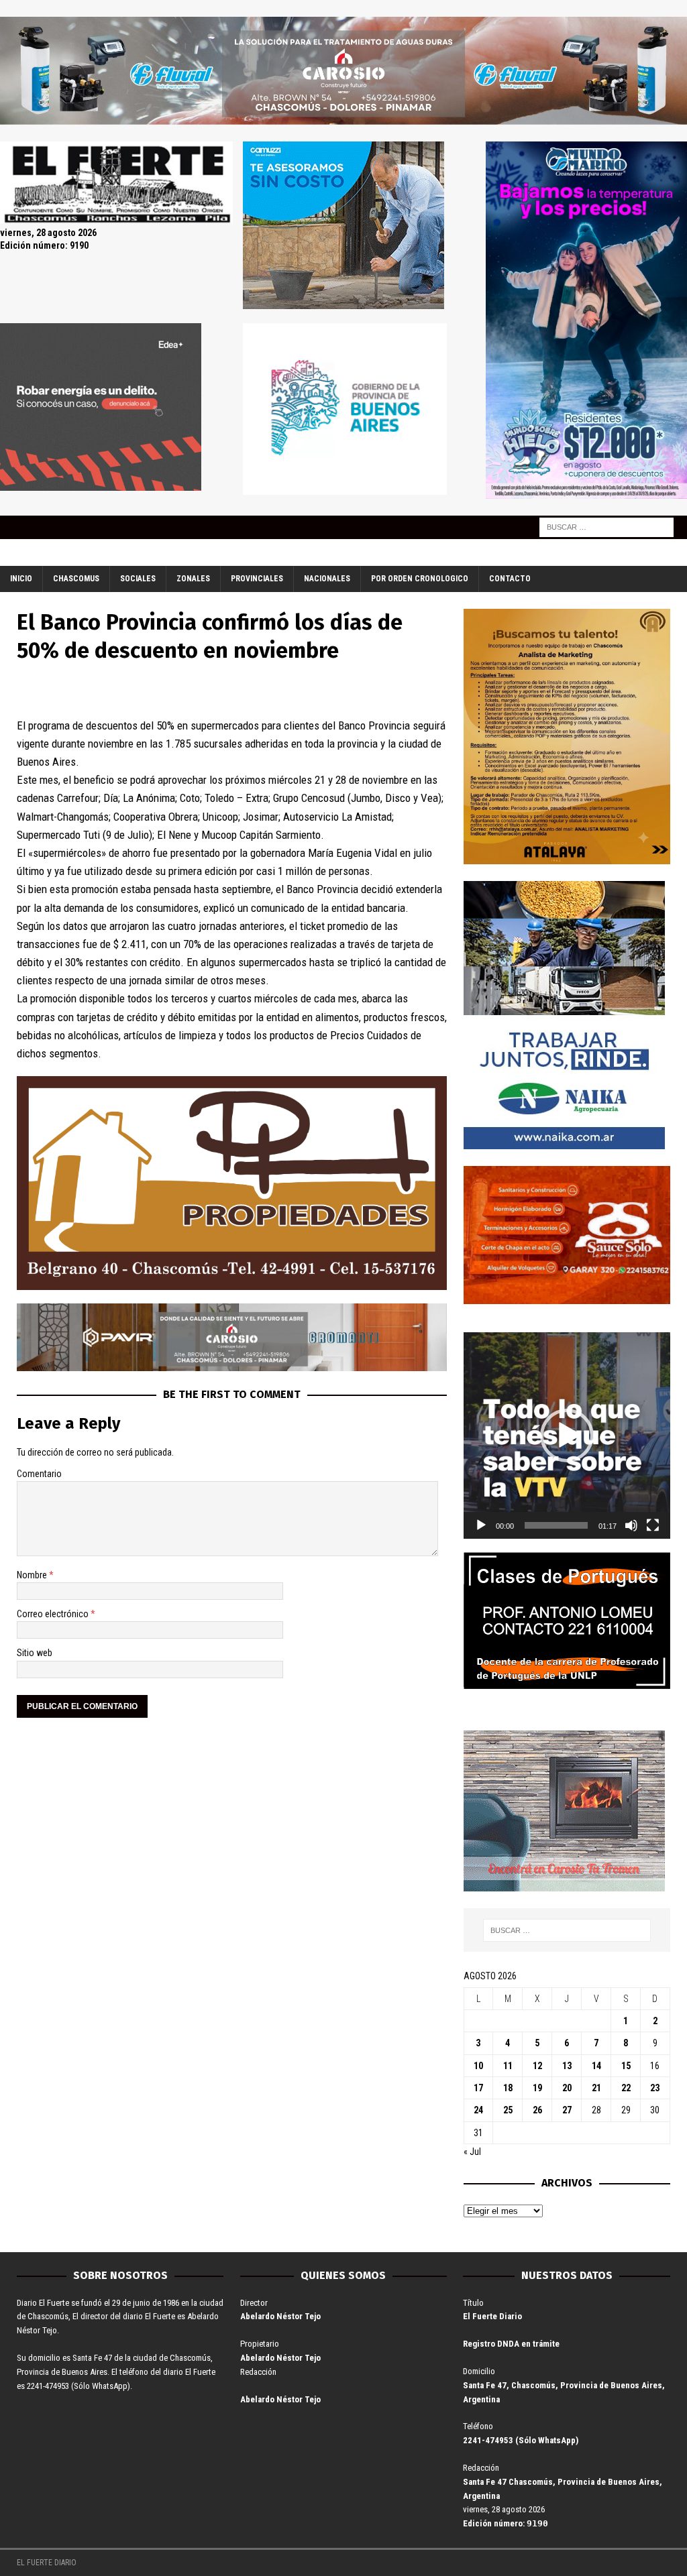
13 (567, 2066)
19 (537, 2088)
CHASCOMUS (76, 579)
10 (478, 2066)
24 (478, 2110)
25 (508, 2110)
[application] (567, 1436)
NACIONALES (327, 579)
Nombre (33, 1575)
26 (537, 2110)
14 (596, 2066)
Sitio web (35, 1653)
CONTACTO (510, 579)
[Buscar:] (606, 526)
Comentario (39, 1474)
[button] (567, 1436)
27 (567, 2110)
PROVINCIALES (257, 579)
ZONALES (193, 579)
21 (596, 2088)
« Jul (472, 2152)
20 (567, 2088)
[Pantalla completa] (653, 1525)
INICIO (21, 579)
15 (626, 2066)
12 (537, 2066)
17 (478, 2088)
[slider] (556, 1525)
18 (508, 2088)
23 (655, 2088)
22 (626, 2088)
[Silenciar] (631, 1525)
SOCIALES (138, 579)
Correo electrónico (54, 1614)
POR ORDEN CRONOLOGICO (420, 579)
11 (508, 2066)
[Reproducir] (481, 1525)
